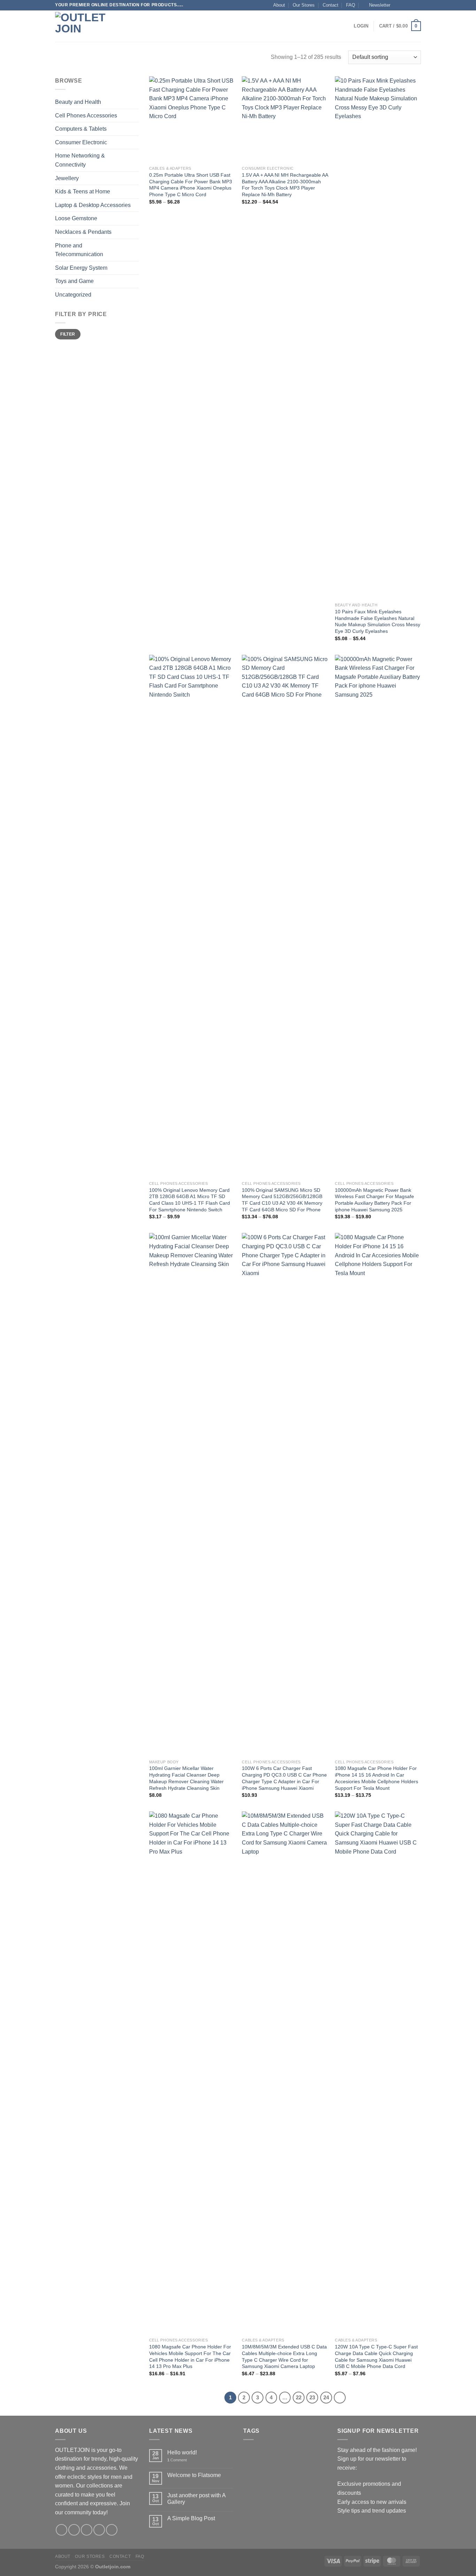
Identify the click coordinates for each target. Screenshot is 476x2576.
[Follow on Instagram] (404, 5)
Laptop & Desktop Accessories (93, 205)
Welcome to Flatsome (194, 2475)
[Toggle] (136, 102)
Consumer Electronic (81, 142)
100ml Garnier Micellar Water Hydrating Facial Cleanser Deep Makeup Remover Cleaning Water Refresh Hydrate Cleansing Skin (186, 1778)
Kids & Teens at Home (83, 191)
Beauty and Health (78, 102)
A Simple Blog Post (191, 2518)
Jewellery (67, 178)
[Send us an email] (417, 5)
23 (312, 2397)
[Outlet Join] (90, 26)
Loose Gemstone (76, 218)
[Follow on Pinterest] (112, 2530)
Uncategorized (73, 295)
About (279, 5)
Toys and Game (74, 281)
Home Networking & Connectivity (80, 160)
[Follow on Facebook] (398, 5)
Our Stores (304, 5)
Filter (68, 334)
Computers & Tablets (81, 129)
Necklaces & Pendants (83, 232)
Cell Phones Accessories (86, 116)
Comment (177, 2460)
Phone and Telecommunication (79, 250)
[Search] (138, 26)
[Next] (340, 2398)
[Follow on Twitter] (411, 5)
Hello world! (182, 2452)
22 (299, 2397)
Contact (331, 5)
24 (326, 2397)
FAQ (351, 5)
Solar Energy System (81, 268)
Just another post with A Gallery (196, 2499)
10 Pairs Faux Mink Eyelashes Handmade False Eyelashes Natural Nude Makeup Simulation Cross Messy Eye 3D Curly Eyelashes (378, 621)
